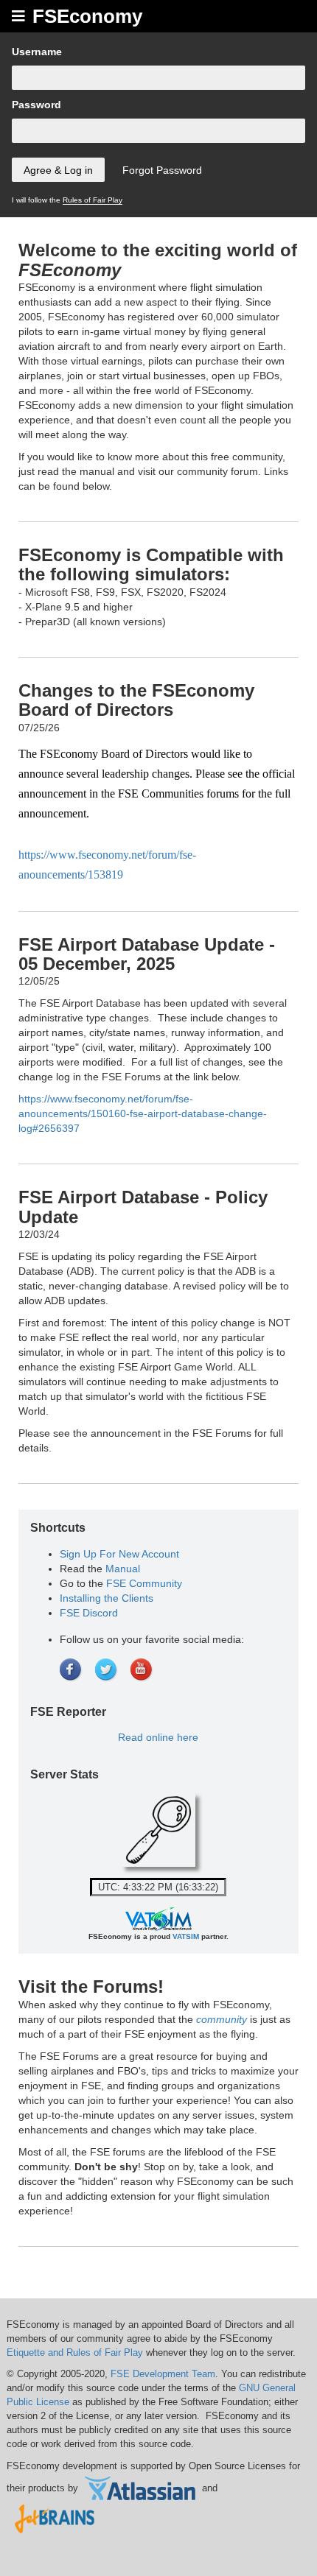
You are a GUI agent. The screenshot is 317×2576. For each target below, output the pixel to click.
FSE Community (144, 1583)
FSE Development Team (163, 2374)
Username (37, 52)
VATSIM (186, 1936)
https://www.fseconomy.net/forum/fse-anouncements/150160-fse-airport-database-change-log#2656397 (143, 1113)
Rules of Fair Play (93, 200)
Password (36, 105)
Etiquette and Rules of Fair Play (75, 2352)
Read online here (158, 1737)
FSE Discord (89, 1613)
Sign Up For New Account (119, 1554)
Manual (123, 1569)
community (222, 2019)
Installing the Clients (107, 1598)
